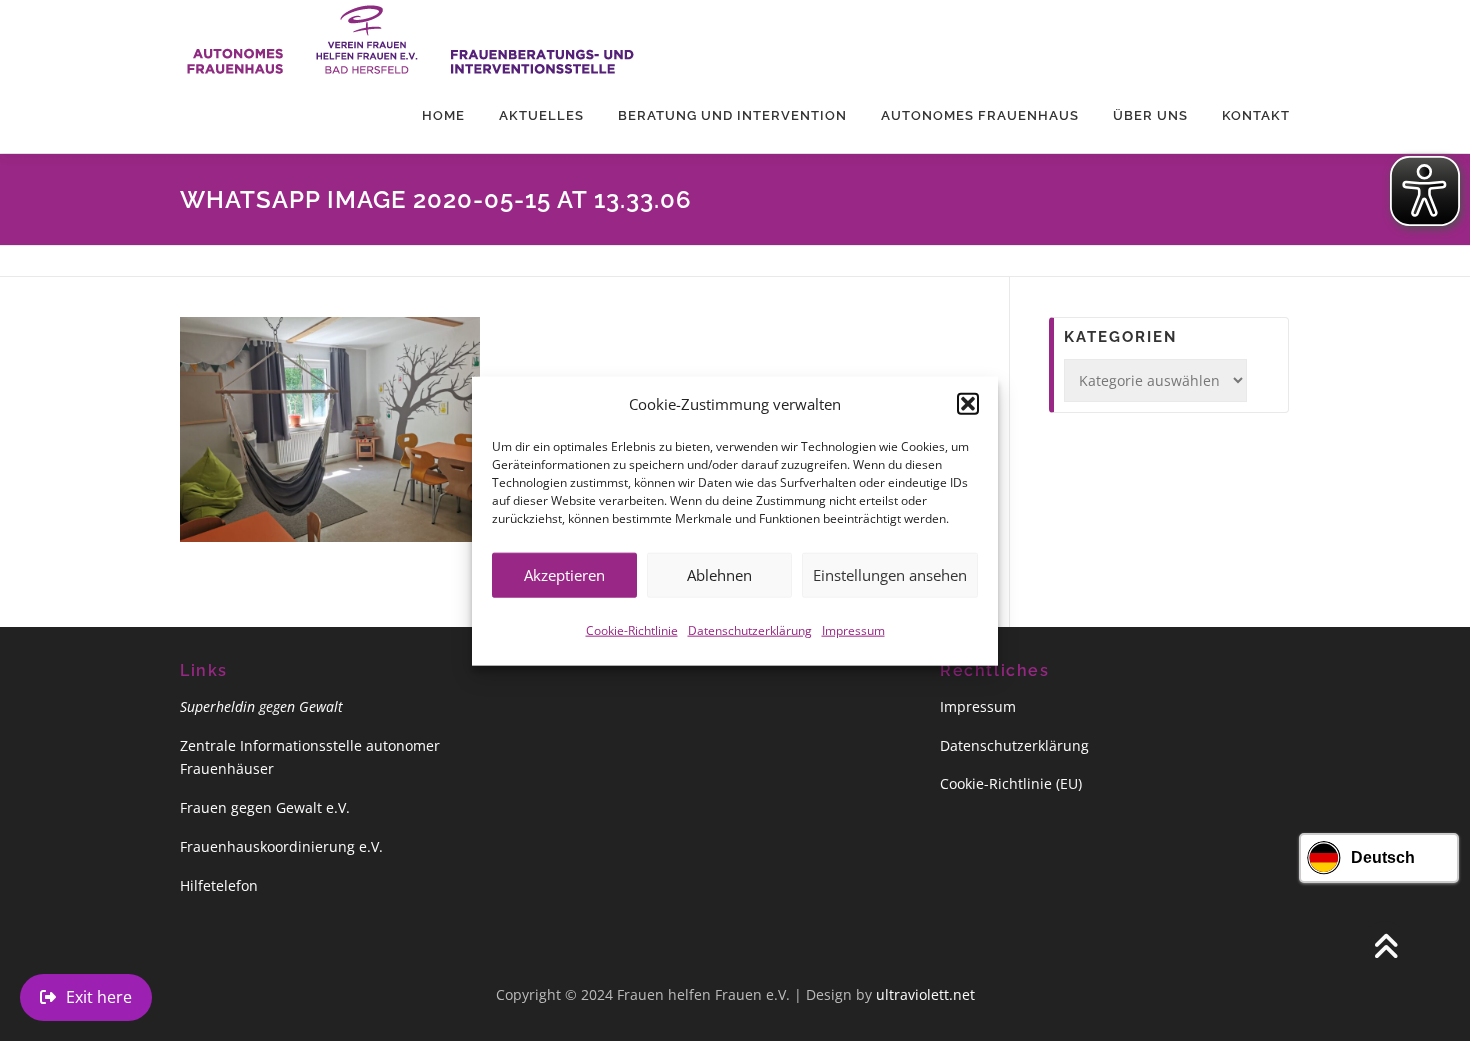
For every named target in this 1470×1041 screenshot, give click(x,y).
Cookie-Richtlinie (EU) (1011, 783)
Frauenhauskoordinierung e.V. (281, 846)
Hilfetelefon (219, 885)
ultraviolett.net (925, 994)
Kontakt (1256, 115)
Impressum (853, 629)
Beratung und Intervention (732, 115)
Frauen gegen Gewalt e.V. (265, 807)
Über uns (1150, 115)
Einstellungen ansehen (890, 574)
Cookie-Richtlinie (632, 629)
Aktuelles (541, 115)
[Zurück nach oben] (1385, 947)
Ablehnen (719, 574)
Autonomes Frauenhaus (980, 115)
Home (443, 115)
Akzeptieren (564, 574)
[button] (968, 404)
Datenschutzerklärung (750, 629)
